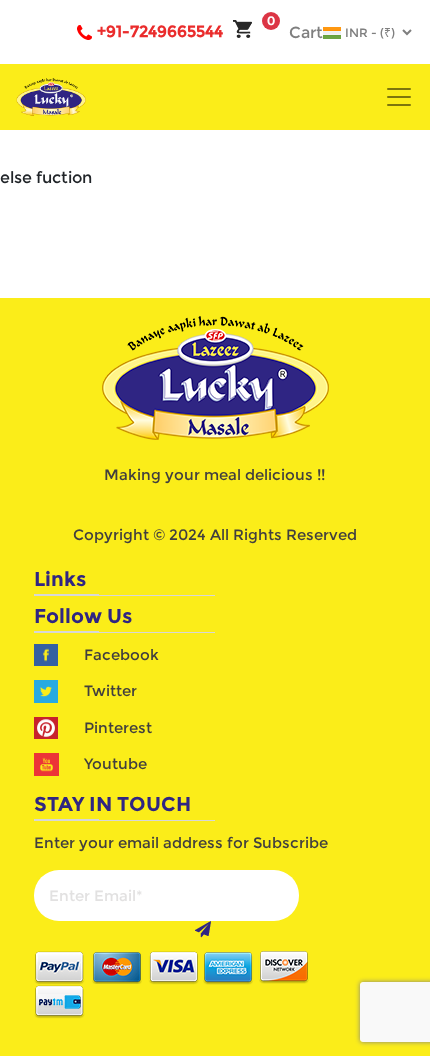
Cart (295, 32)
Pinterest (118, 727)
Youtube (115, 763)
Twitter (110, 690)
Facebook (121, 654)
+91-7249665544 (160, 31)
